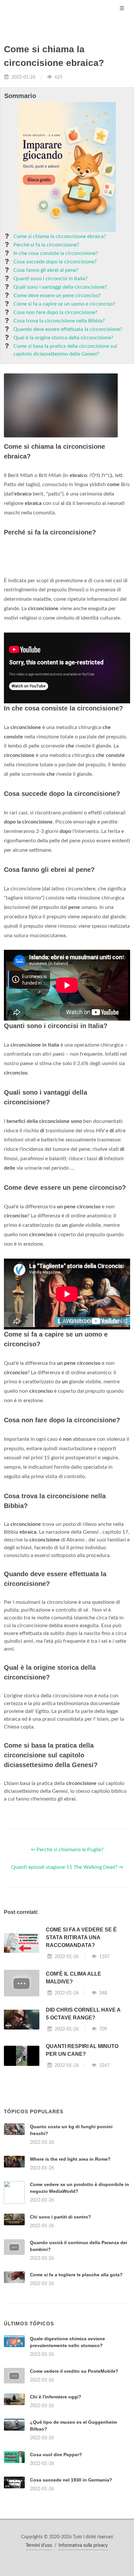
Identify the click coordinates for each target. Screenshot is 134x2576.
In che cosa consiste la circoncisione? (56, 253)
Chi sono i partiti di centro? (60, 2217)
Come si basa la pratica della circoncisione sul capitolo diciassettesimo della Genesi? (65, 350)
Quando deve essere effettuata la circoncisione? (68, 329)
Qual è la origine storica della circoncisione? (63, 338)
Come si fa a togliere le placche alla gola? (76, 2275)
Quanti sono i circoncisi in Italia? (50, 279)
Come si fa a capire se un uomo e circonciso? (64, 304)
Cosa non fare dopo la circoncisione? (55, 312)
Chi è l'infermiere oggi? (56, 2397)
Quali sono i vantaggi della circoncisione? (60, 287)
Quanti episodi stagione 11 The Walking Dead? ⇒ (67, 1867)
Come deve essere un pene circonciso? (57, 295)
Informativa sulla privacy (83, 2545)
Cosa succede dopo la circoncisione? (55, 262)
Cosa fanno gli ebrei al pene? (46, 270)
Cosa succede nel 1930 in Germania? (71, 2480)
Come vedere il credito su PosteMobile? (74, 2371)
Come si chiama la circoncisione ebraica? (60, 236)
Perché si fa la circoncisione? (46, 245)
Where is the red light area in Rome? (70, 2159)
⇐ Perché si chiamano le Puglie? (67, 1850)
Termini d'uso (39, 2545)
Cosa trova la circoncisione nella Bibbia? (59, 321)
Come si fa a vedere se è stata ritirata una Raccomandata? (81, 1937)
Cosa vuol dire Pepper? (56, 2455)
